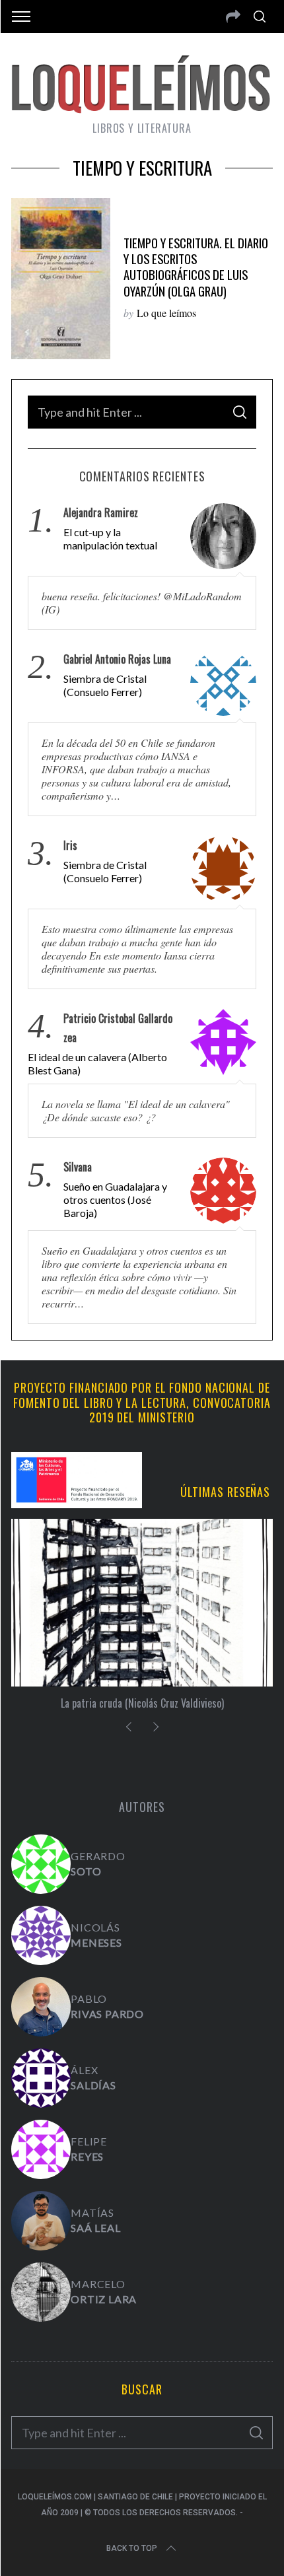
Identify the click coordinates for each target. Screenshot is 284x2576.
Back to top (132, 2548)
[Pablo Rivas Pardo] (41, 2007)
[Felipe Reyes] (41, 2149)
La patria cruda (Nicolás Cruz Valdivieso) (142, 1703)
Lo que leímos (166, 313)
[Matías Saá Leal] (41, 2221)
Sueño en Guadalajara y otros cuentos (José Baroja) (115, 1200)
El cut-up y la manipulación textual (110, 539)
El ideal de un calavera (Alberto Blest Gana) (97, 1063)
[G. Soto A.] (41, 1864)
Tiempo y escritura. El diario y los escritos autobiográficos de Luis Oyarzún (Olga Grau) (196, 267)
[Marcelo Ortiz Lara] (41, 2292)
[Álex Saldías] (41, 2078)
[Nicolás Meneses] (41, 1935)
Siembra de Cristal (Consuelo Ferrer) (105, 685)
